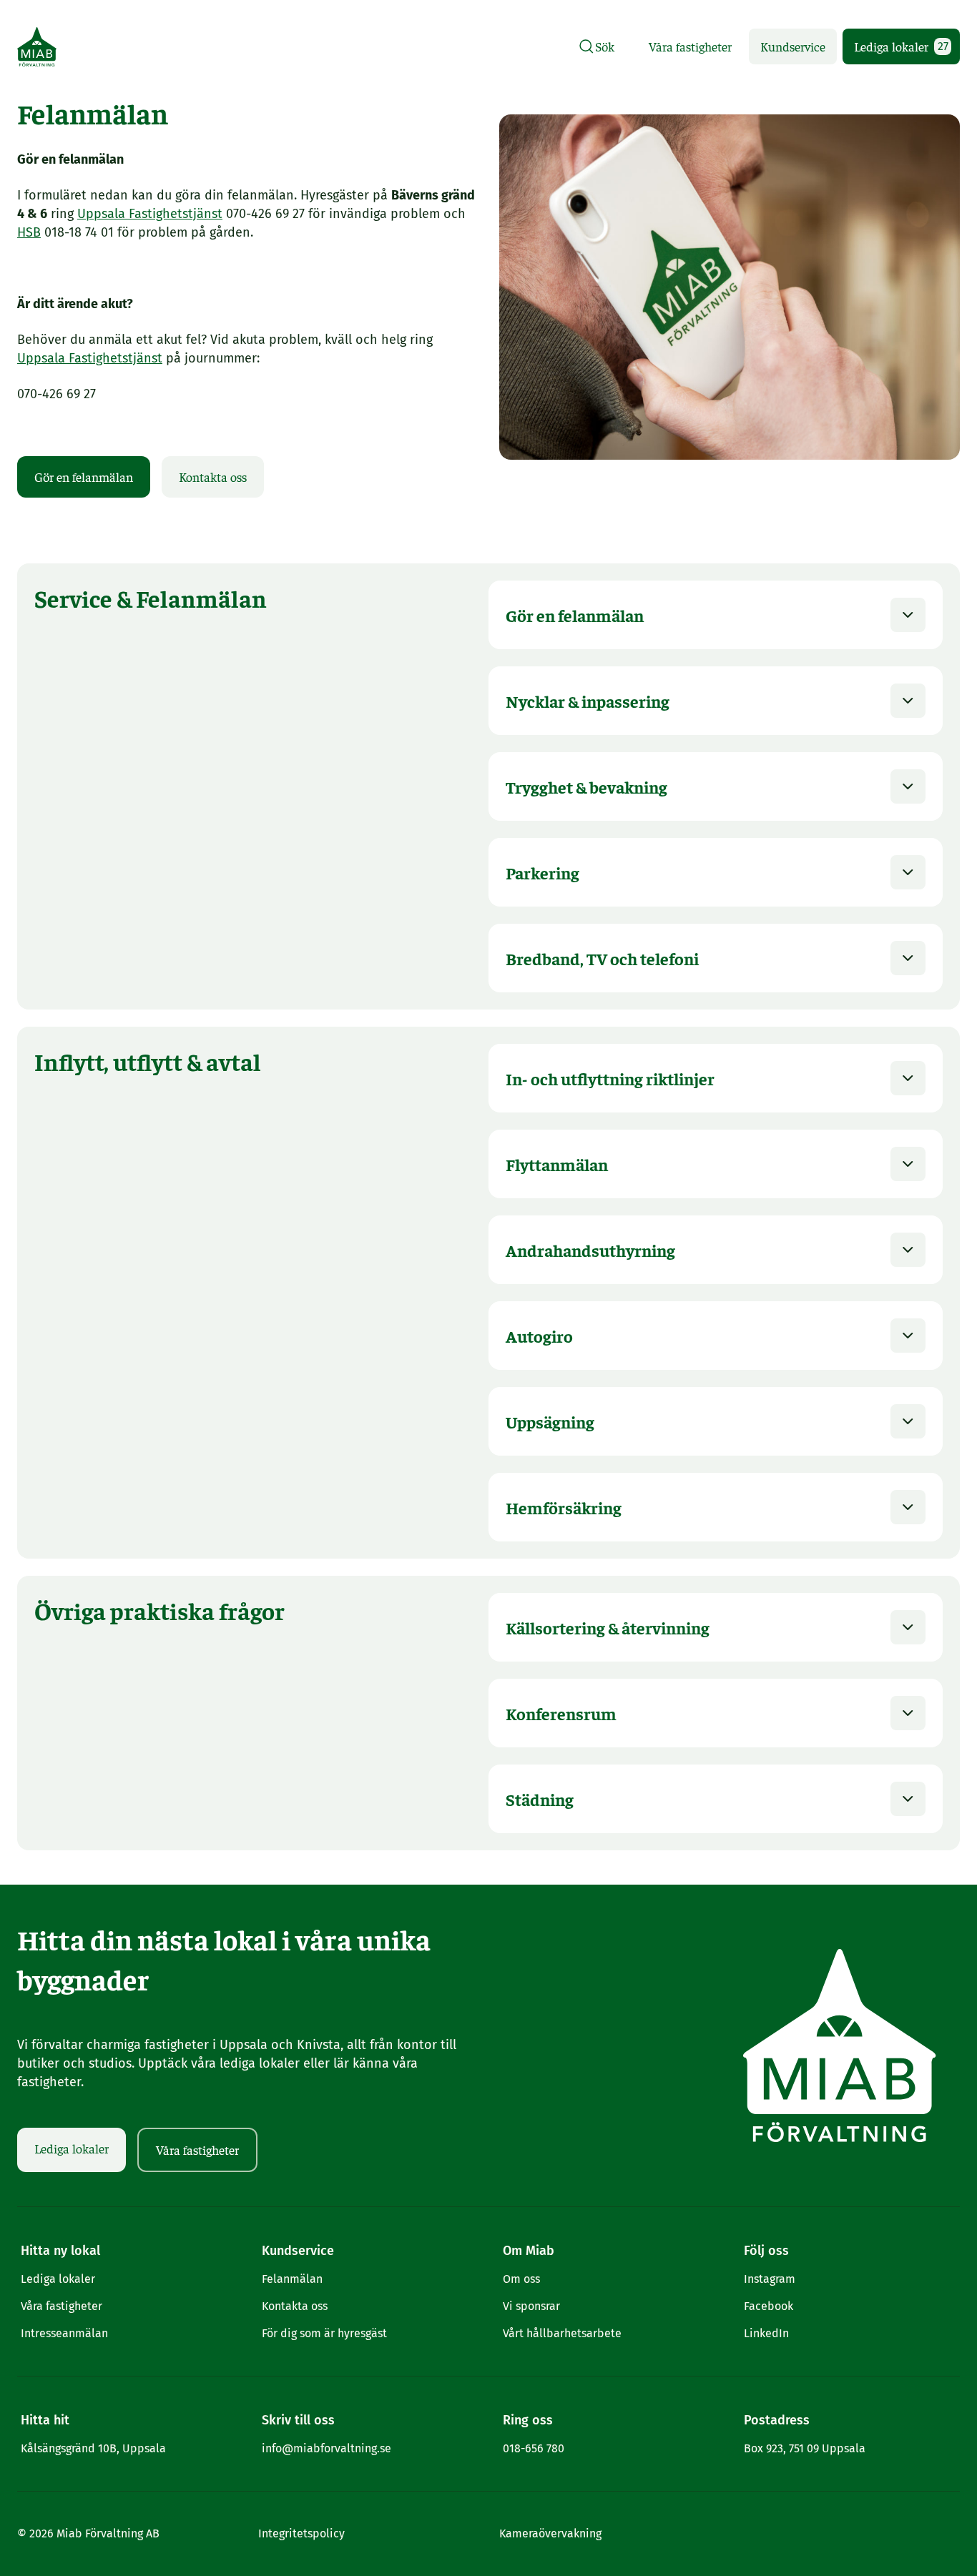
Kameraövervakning (550, 2533)
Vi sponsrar (531, 2306)
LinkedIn (766, 2333)
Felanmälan (292, 2279)
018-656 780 (534, 2448)
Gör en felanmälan (84, 477)
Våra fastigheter (690, 46)
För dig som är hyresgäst (324, 2333)
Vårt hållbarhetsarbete (562, 2333)
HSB (29, 232)
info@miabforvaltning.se (327, 2448)
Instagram (770, 2279)
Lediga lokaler (901, 46)
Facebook (769, 2306)
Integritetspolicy (301, 2533)
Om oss (521, 2279)
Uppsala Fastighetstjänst (150, 214)
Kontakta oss (213, 477)
